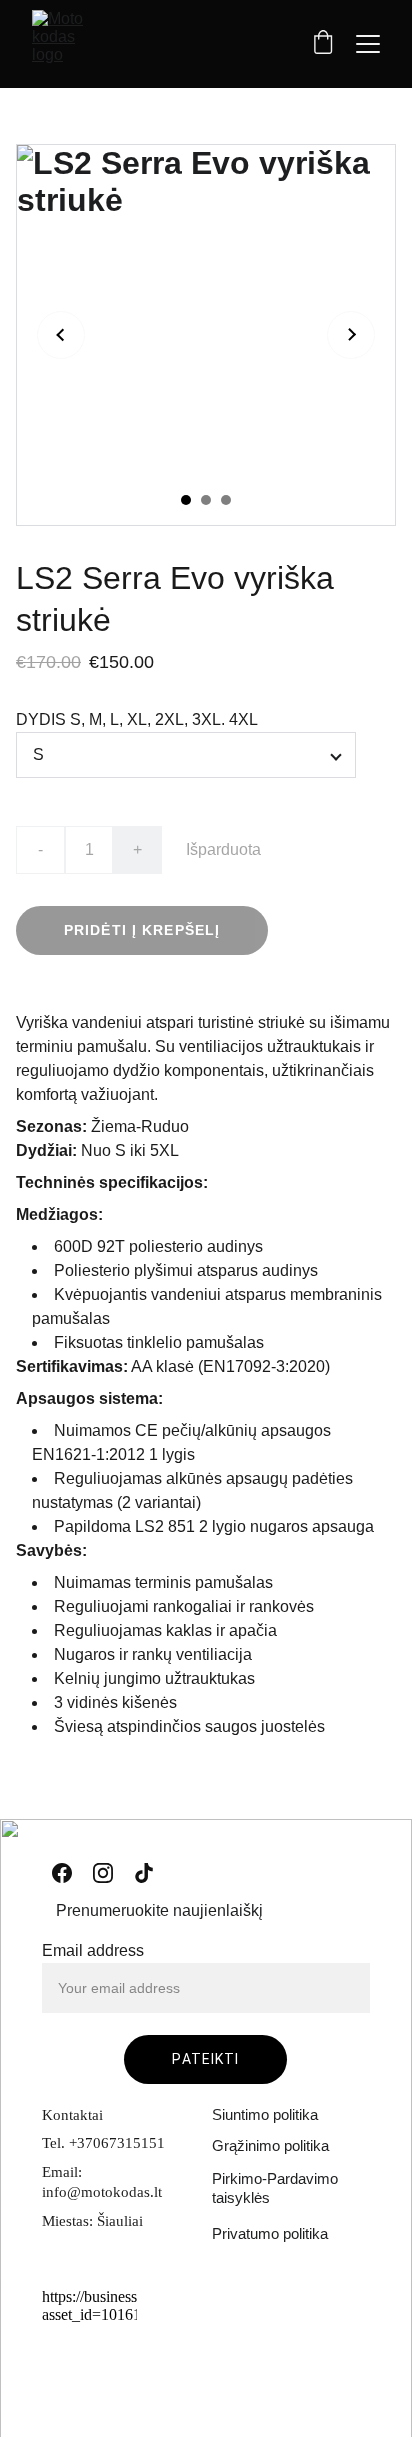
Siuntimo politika (265, 2114)
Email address (93, 1950)
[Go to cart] (323, 44)
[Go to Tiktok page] (144, 1873)
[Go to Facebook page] (62, 1873)
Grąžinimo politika (270, 2145)
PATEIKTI (205, 2059)
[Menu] (368, 44)
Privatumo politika (270, 2233)
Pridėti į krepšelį (142, 930)
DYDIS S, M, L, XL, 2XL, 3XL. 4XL (137, 719)
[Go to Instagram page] (103, 1873)
